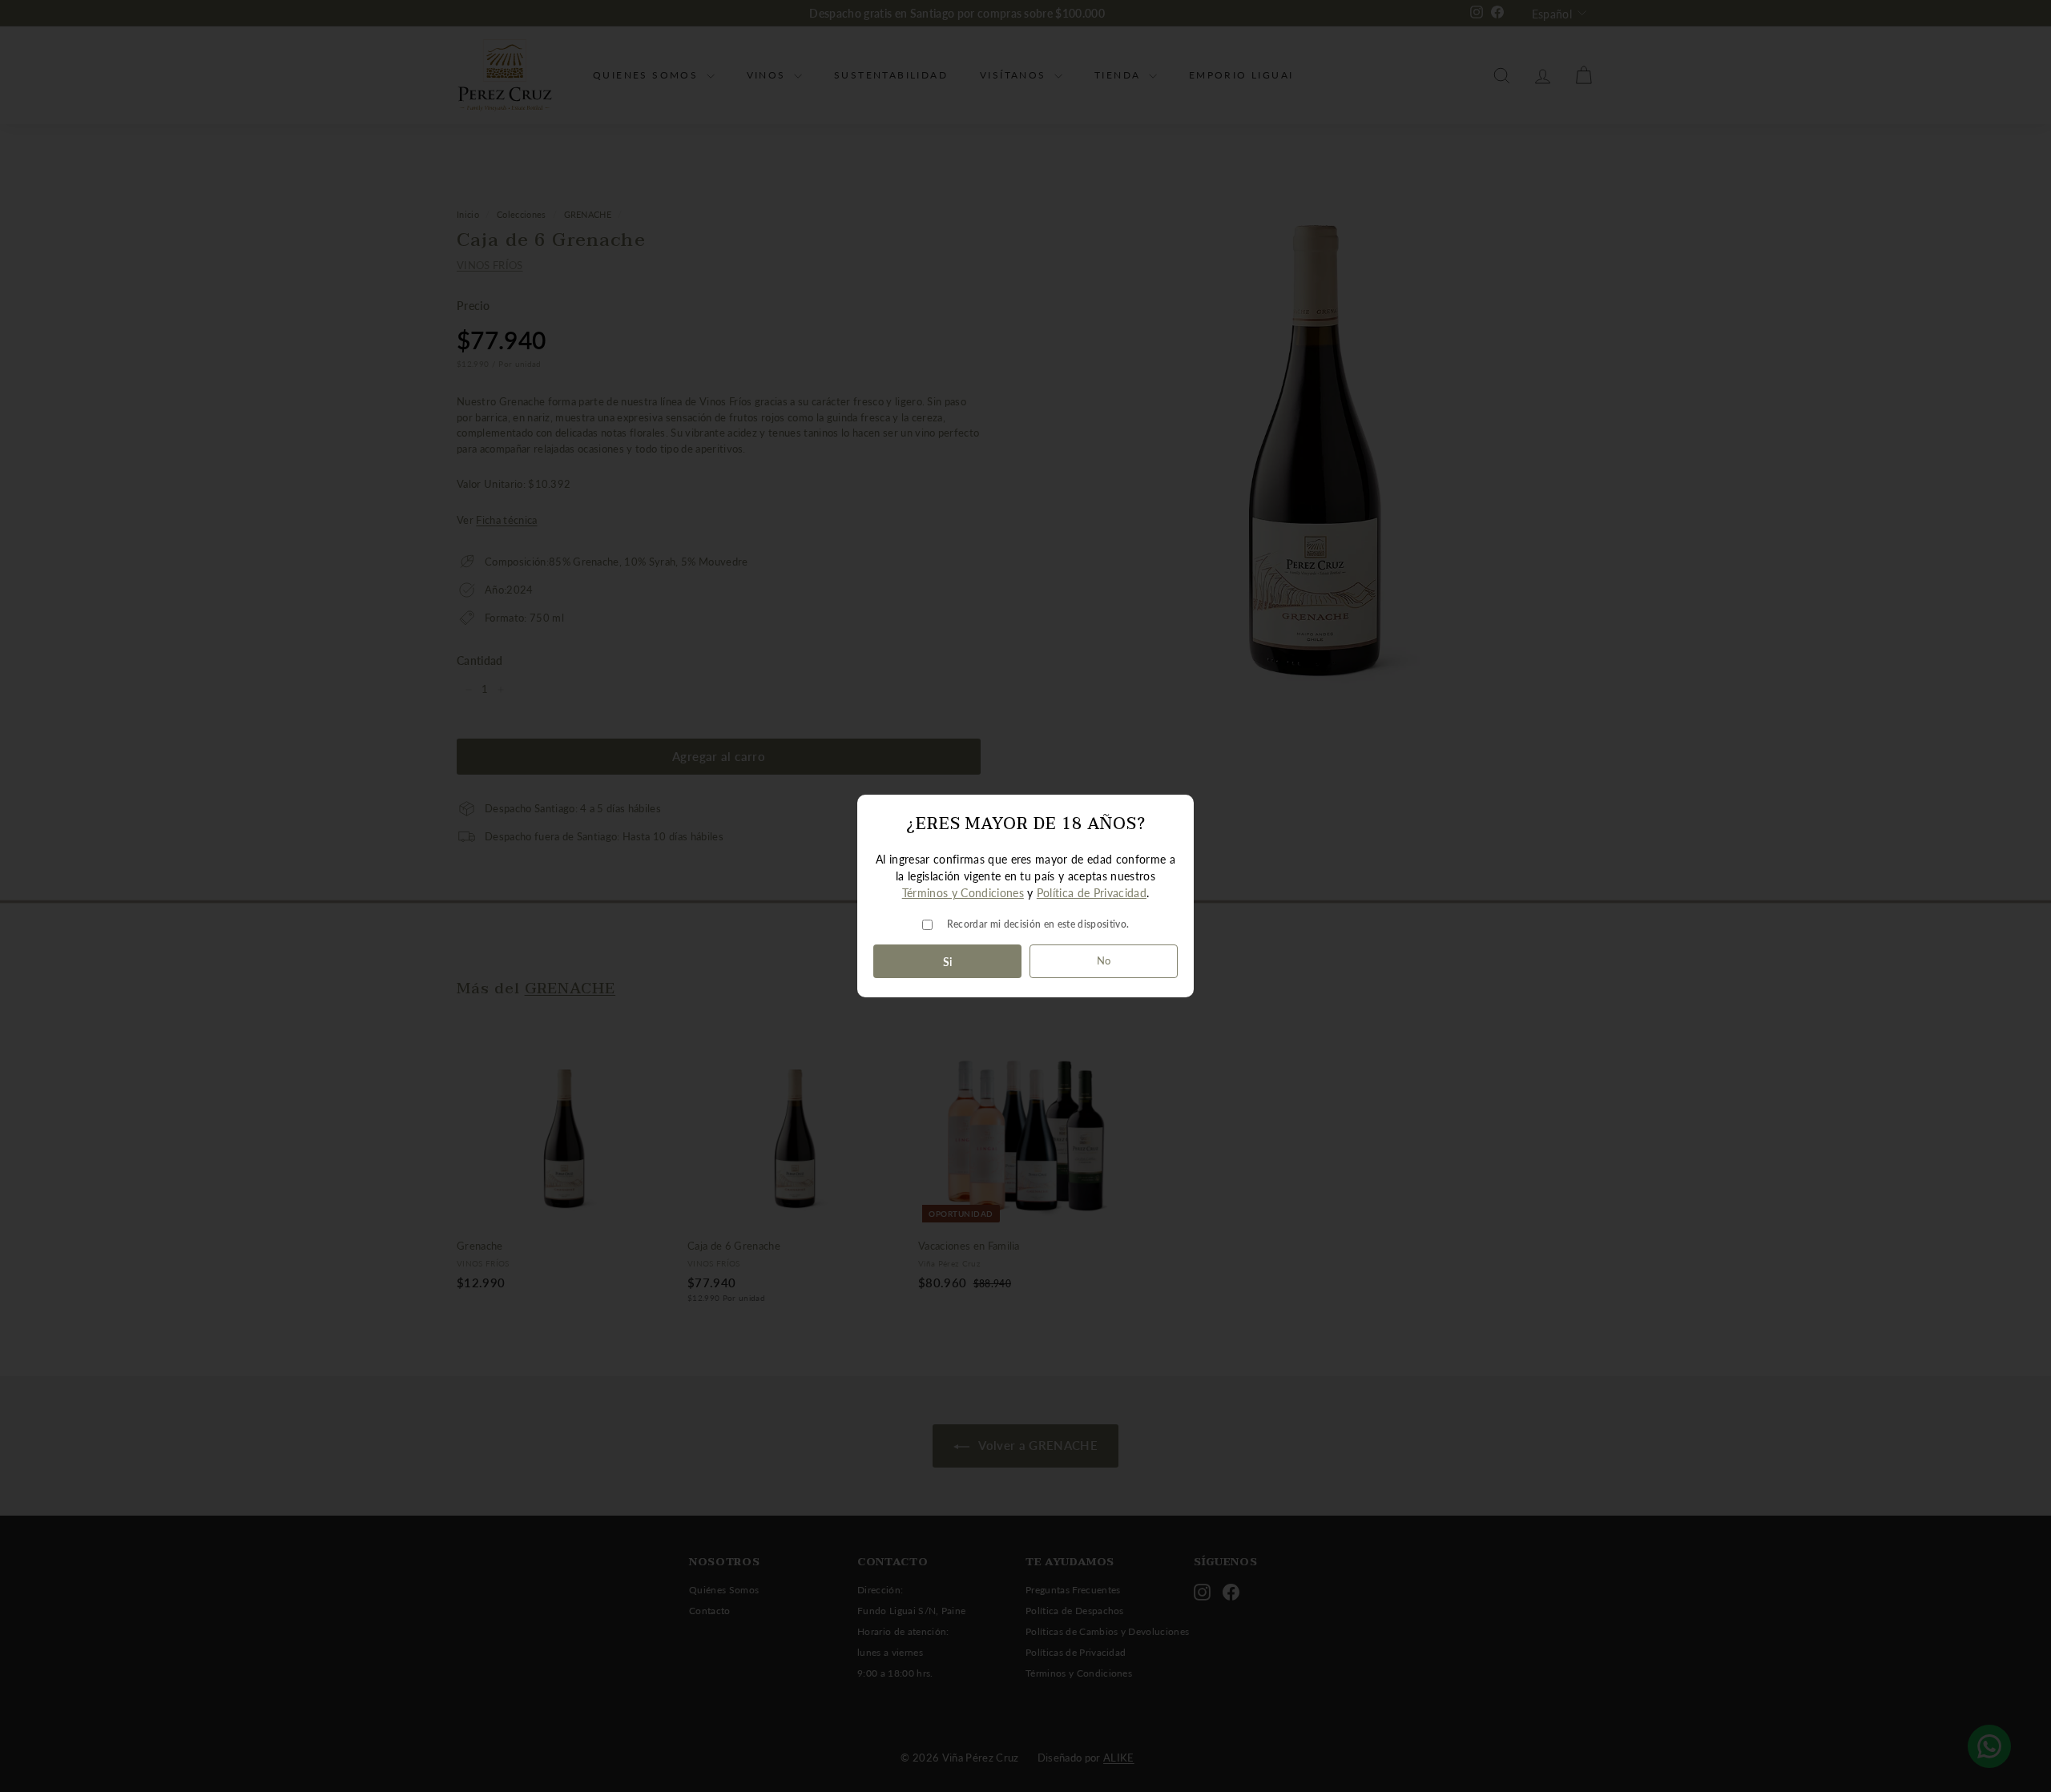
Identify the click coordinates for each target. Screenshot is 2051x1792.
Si (948, 962)
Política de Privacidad (1092, 893)
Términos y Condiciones (963, 893)
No (1104, 960)
